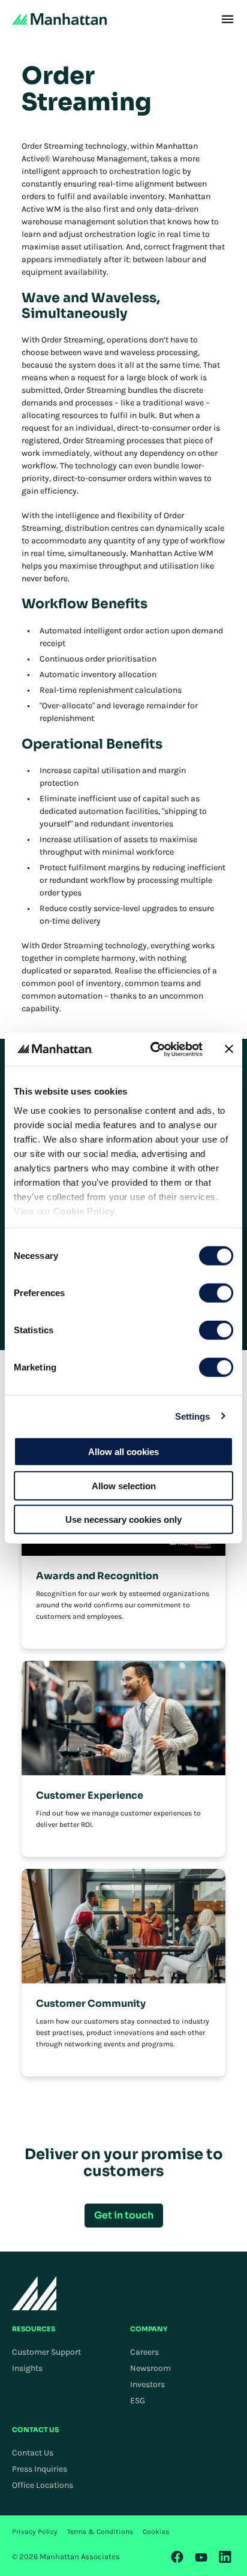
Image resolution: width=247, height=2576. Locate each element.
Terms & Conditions (100, 2532)
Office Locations (43, 2485)
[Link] (177, 2557)
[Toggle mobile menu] (228, 19)
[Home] (59, 19)
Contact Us (33, 2453)
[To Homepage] (34, 2293)
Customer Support (46, 2352)
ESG (138, 2401)
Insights (27, 2368)
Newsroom (150, 2368)
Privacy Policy (35, 2532)
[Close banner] (229, 1049)
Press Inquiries (40, 2469)
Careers (144, 2352)
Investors (147, 2384)
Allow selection (124, 1485)
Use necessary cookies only (123, 1520)
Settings (193, 1416)
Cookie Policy (84, 1211)
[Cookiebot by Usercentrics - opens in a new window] (153, 1049)
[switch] (216, 1293)
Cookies (156, 2532)
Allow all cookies (123, 1452)
